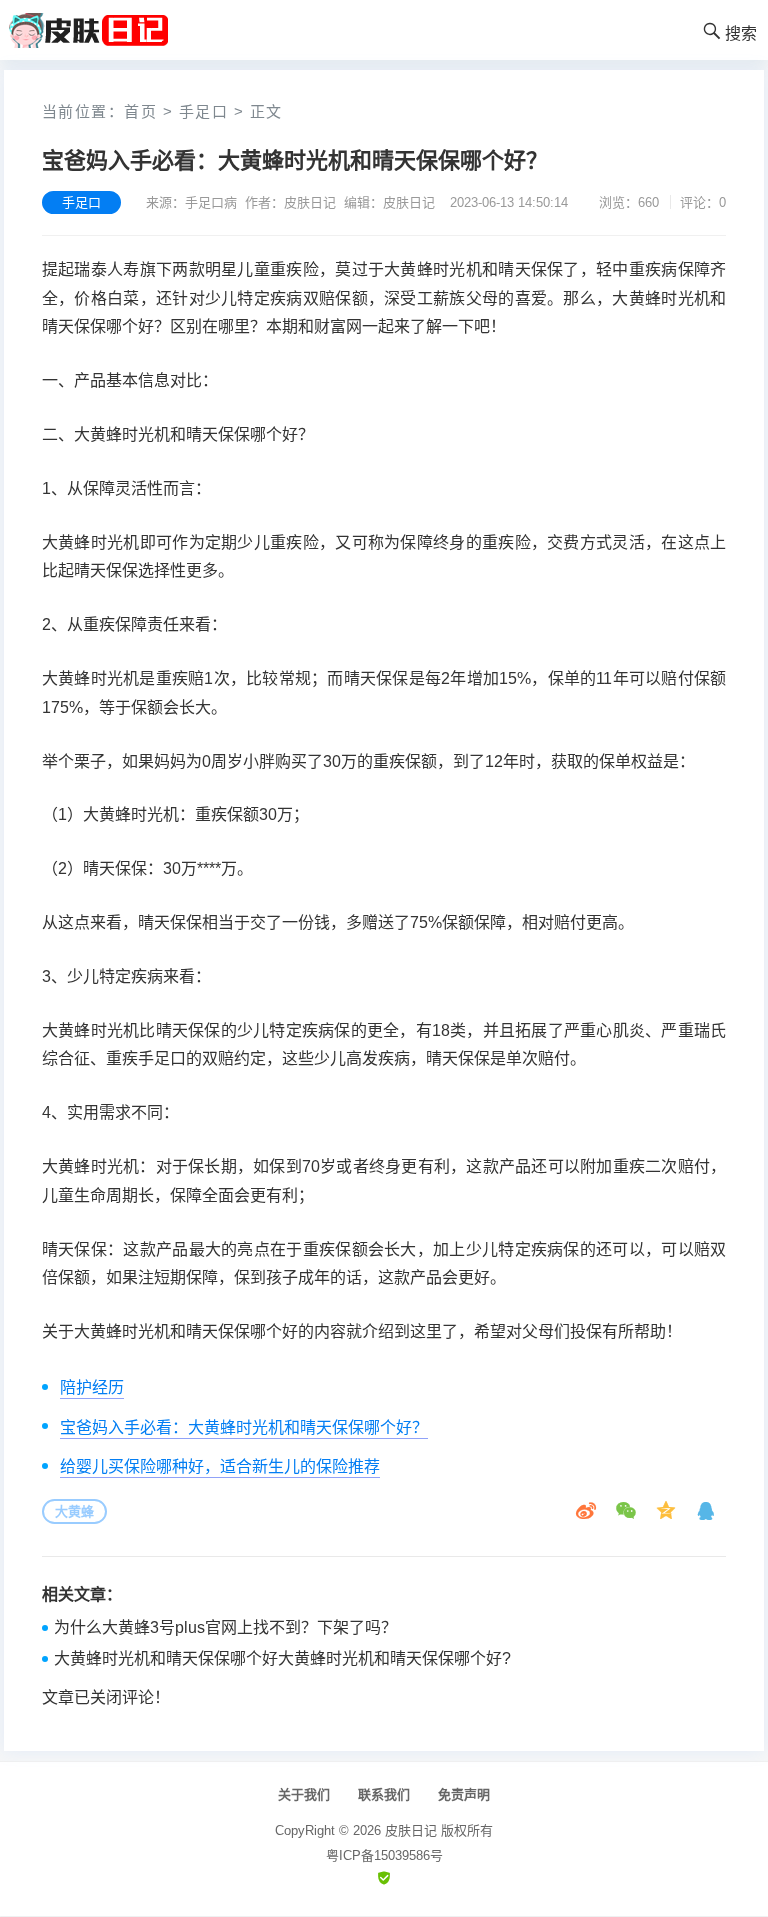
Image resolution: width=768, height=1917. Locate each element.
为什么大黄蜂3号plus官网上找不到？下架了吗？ (225, 1627)
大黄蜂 (74, 1511)
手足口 (204, 111)
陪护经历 (92, 1387)
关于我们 (304, 1794)
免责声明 (464, 1794)
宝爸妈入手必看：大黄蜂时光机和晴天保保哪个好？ (244, 1427)
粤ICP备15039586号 (384, 1855)
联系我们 (384, 1794)
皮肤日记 (411, 1830)
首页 (140, 111)
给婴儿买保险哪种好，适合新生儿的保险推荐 (220, 1466)
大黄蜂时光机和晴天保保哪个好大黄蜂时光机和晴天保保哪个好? (282, 1658)
